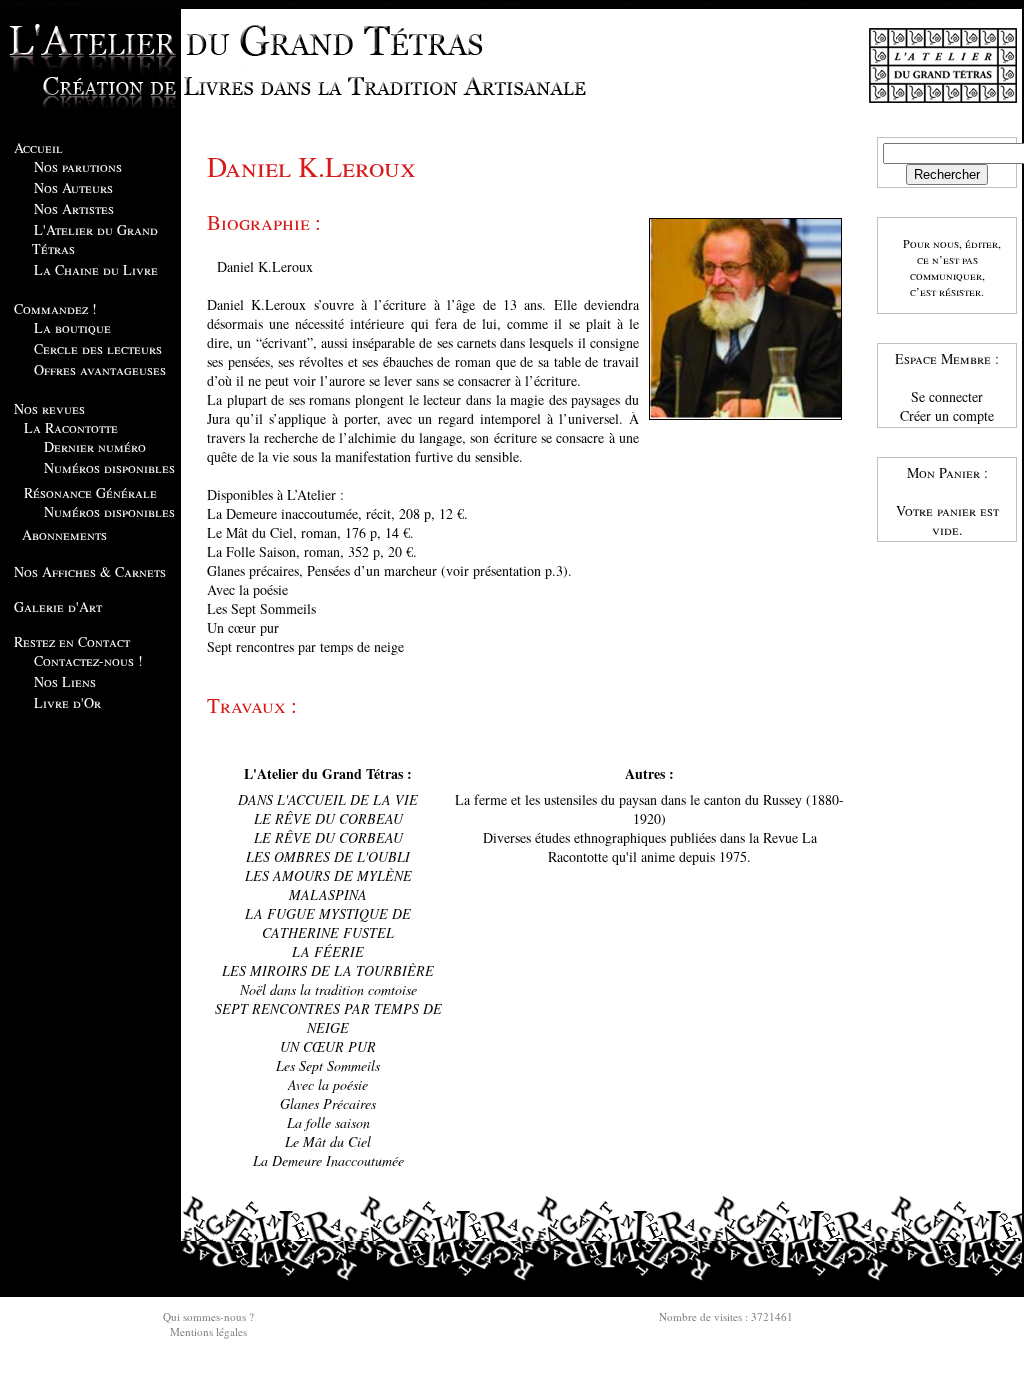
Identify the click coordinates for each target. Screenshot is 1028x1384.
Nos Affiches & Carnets (90, 571)
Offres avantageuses (100, 369)
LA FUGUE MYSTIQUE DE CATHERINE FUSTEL (328, 923)
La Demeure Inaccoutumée (328, 1160)
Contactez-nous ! (88, 660)
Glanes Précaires (328, 1103)
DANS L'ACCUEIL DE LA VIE (328, 799)
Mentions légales (208, 1331)
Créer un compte (947, 415)
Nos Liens (65, 681)
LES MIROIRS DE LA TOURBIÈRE (328, 970)
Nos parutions (78, 166)
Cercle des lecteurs (98, 348)
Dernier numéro (95, 446)
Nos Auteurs (73, 187)
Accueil (38, 147)
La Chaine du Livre (96, 269)
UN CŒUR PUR (328, 1046)
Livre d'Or (67, 702)
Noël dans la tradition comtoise (328, 989)
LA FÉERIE (328, 951)
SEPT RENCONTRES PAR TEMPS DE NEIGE (328, 1018)
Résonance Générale (90, 492)
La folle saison (328, 1122)
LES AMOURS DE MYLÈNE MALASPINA (328, 885)
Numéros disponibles (109, 467)
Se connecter (947, 396)
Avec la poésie (328, 1084)
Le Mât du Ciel (328, 1141)
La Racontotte (71, 427)
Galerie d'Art (58, 606)
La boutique (72, 327)
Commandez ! (55, 308)
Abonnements (64, 534)
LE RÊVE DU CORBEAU (328, 818)
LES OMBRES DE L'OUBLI (328, 856)
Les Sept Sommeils (328, 1065)
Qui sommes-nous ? (208, 1316)
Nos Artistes (74, 208)
